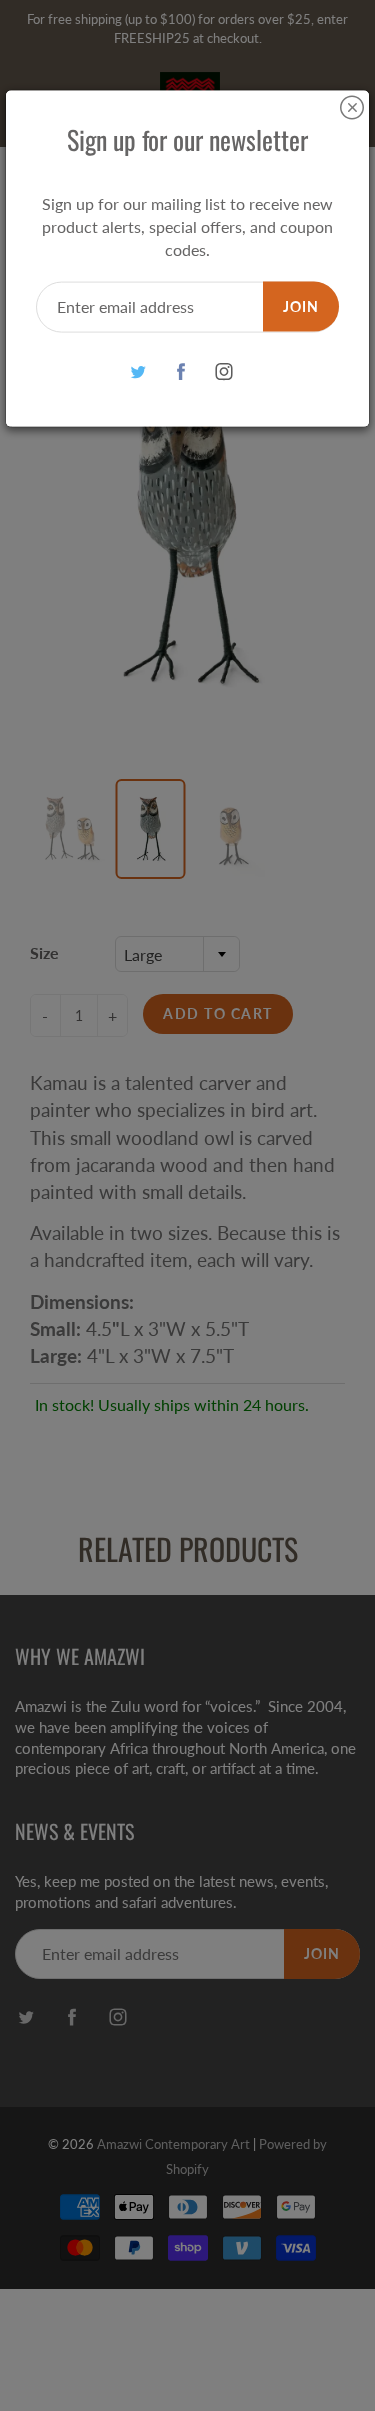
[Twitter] (137, 371)
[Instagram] (223, 371)
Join (301, 305)
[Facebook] (180, 371)
